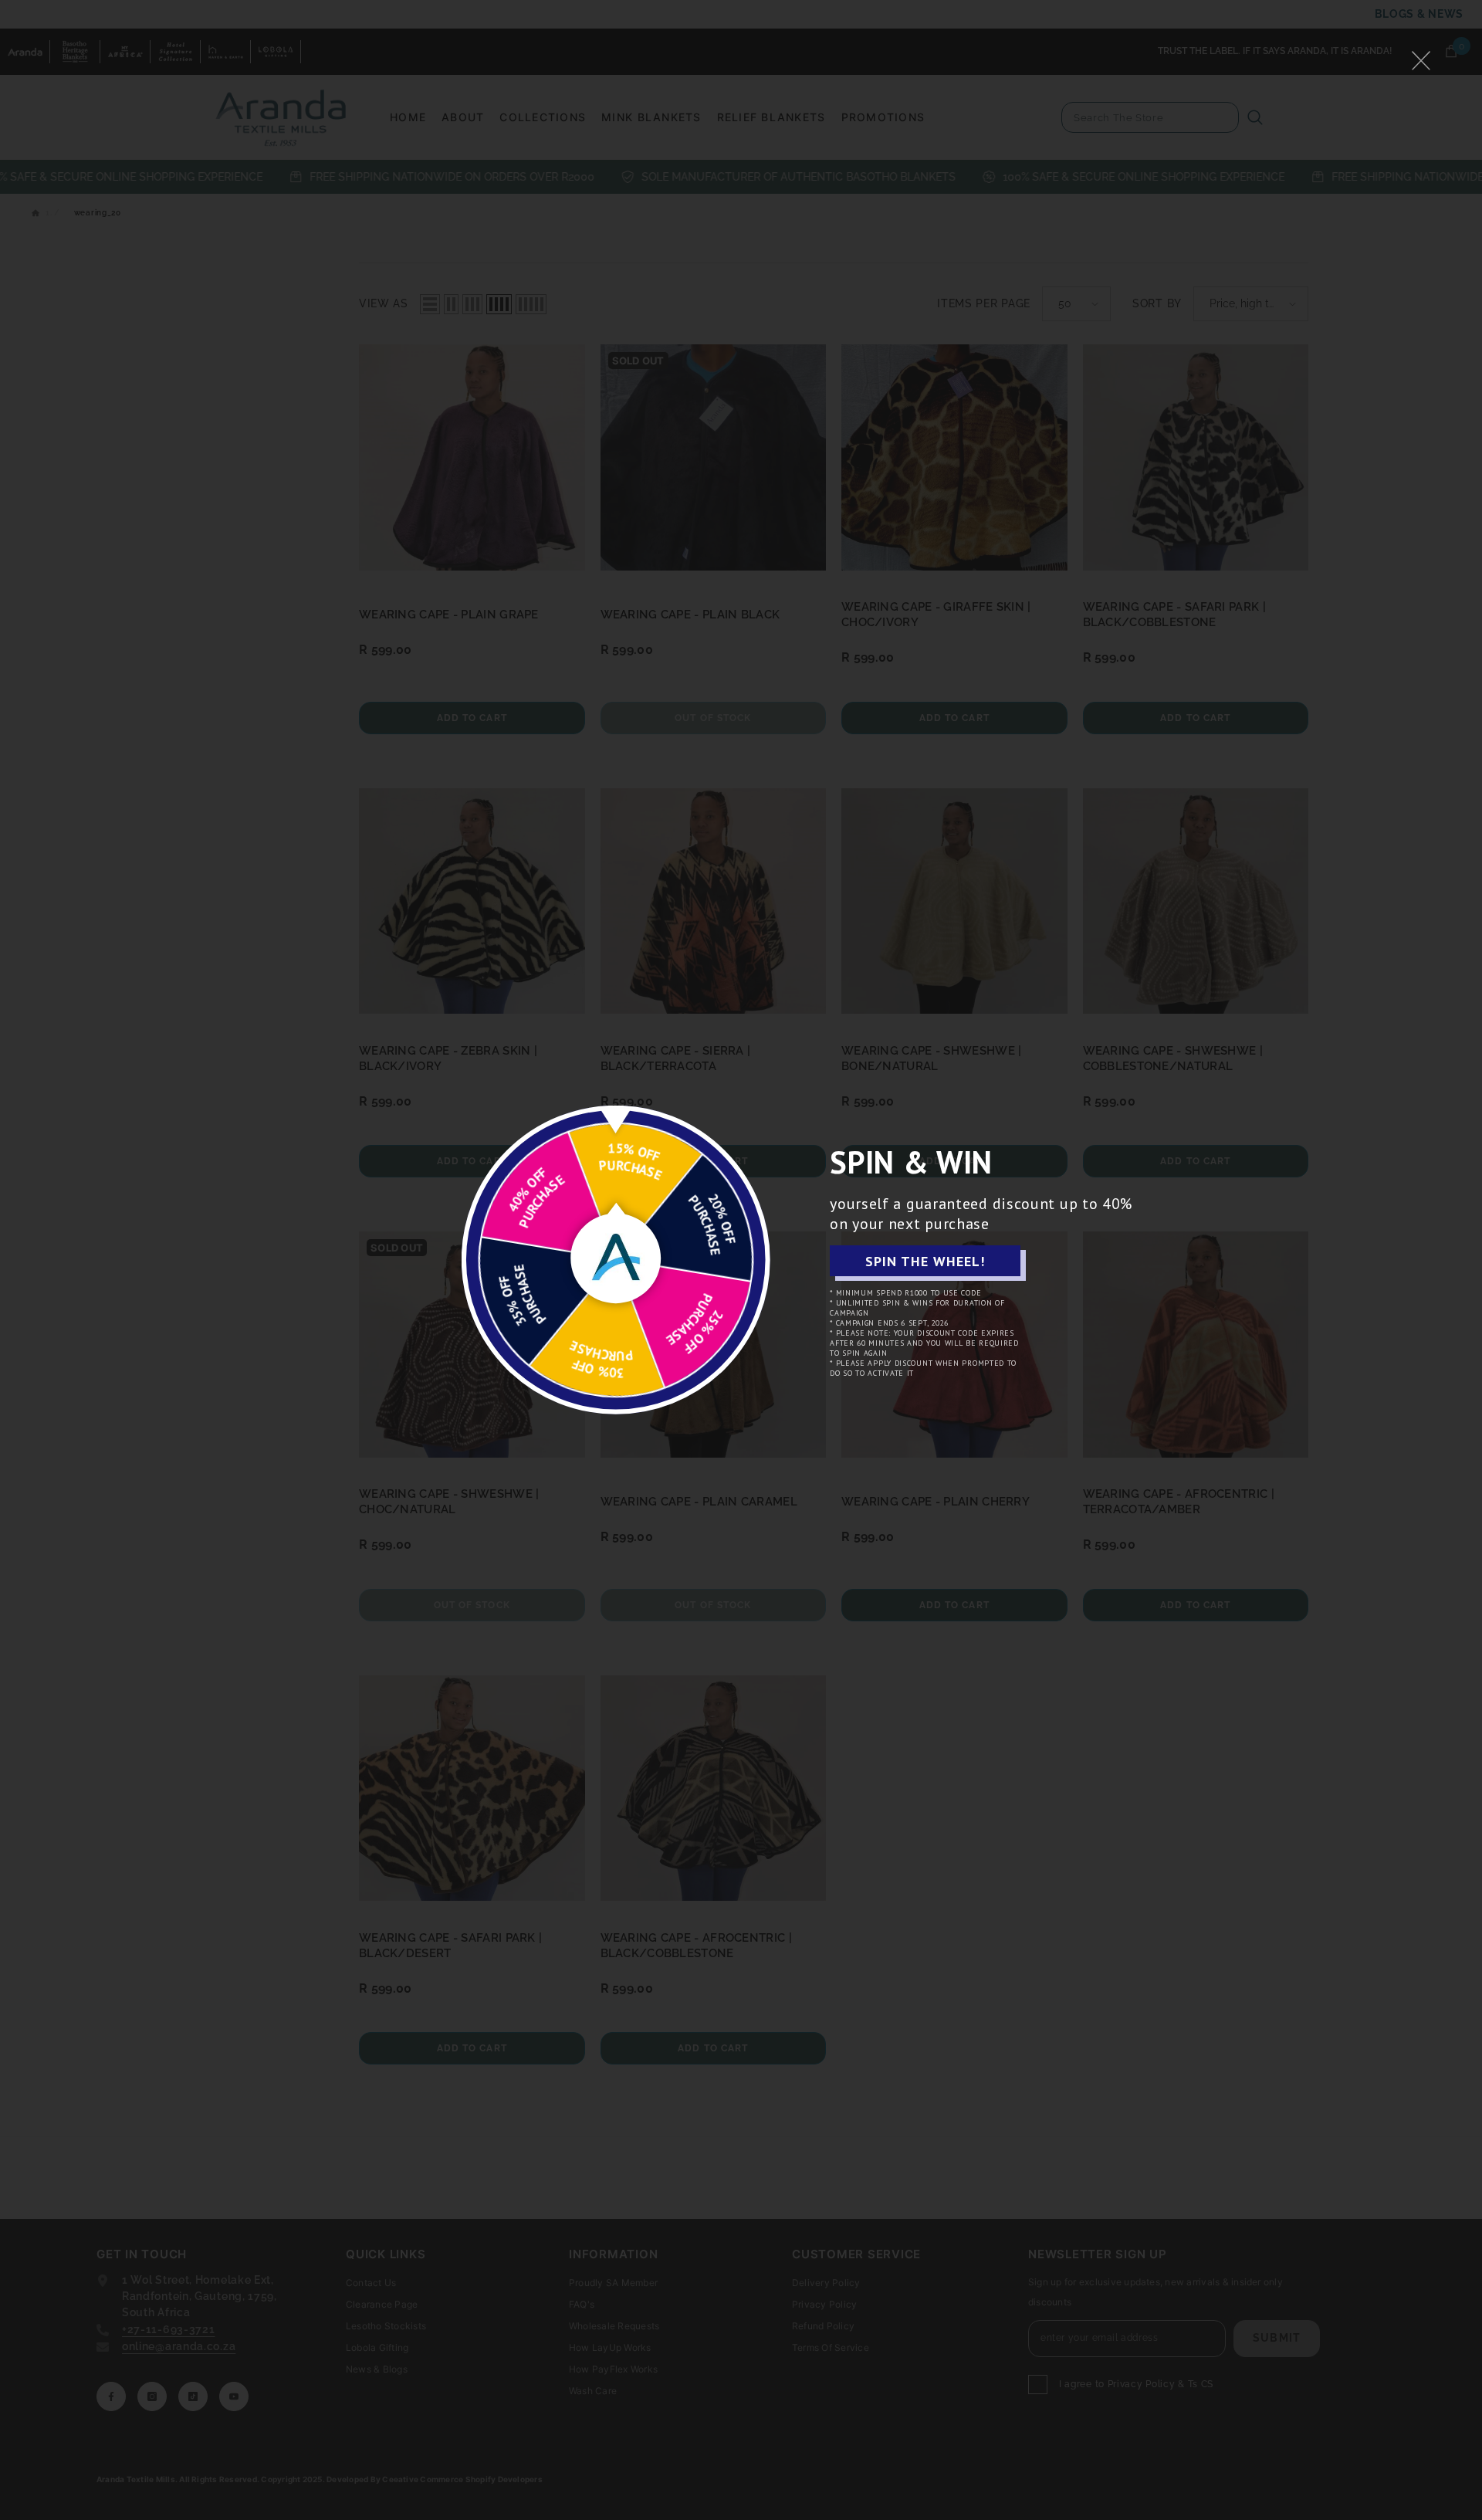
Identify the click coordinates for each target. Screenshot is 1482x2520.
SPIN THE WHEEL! (925, 1261)
